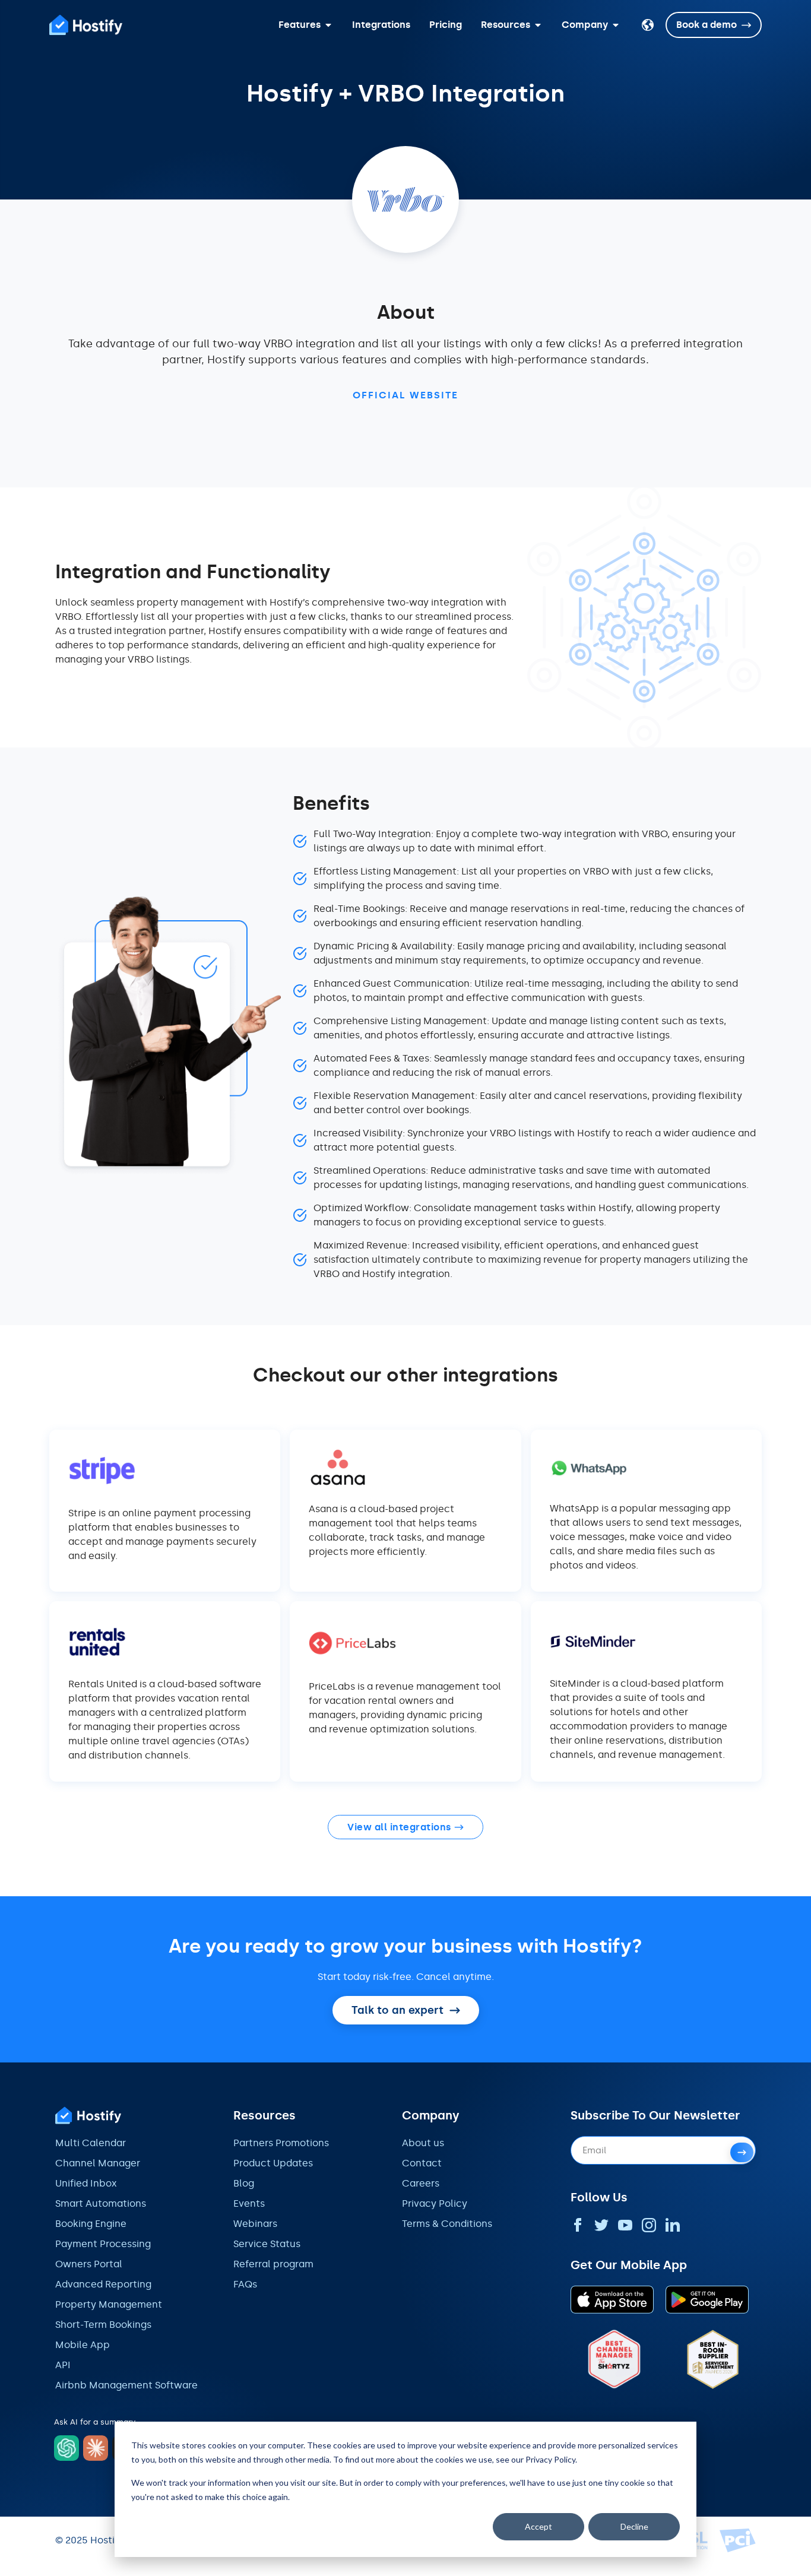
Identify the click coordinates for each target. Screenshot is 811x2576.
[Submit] (742, 2152)
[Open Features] (328, 25)
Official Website (405, 395)
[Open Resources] (538, 25)
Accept (538, 2526)
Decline (634, 2526)
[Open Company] (616, 25)
